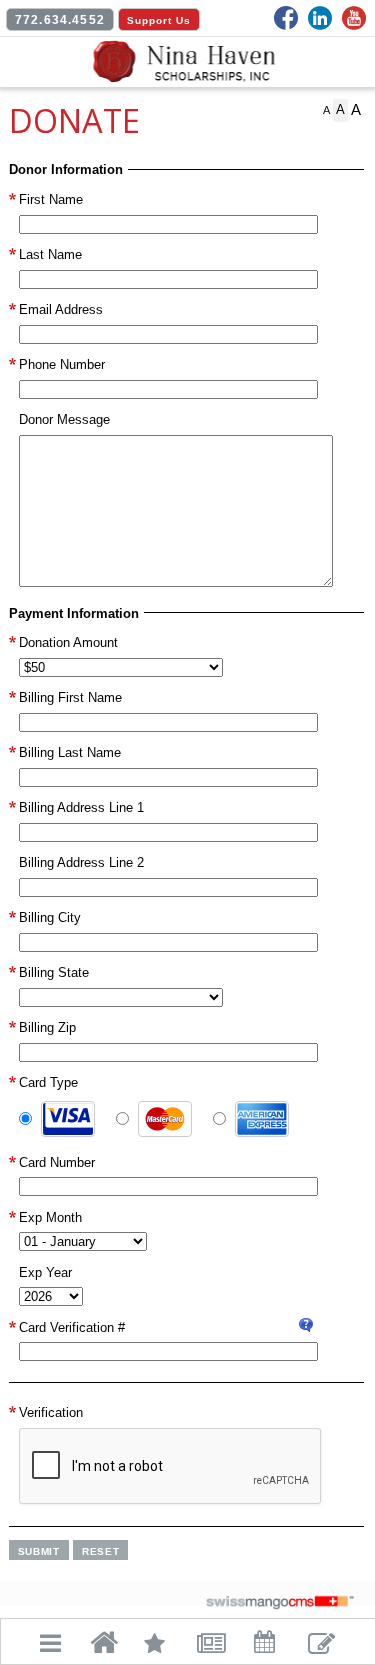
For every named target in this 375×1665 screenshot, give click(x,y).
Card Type (48, 1082)
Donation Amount (68, 642)
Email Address (61, 309)
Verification (51, 1412)
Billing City (50, 917)
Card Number (57, 1162)
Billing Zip (47, 1027)
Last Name (50, 254)
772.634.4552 (60, 20)
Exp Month (50, 1217)
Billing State (54, 972)
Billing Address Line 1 (81, 807)
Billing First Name (70, 697)
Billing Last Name (70, 752)
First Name (51, 199)
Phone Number (62, 364)
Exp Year (45, 1272)
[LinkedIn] (320, 18)
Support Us (159, 20)
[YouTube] (354, 18)
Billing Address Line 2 (81, 862)
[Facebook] (286, 18)
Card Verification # (72, 1327)
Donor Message (64, 419)
